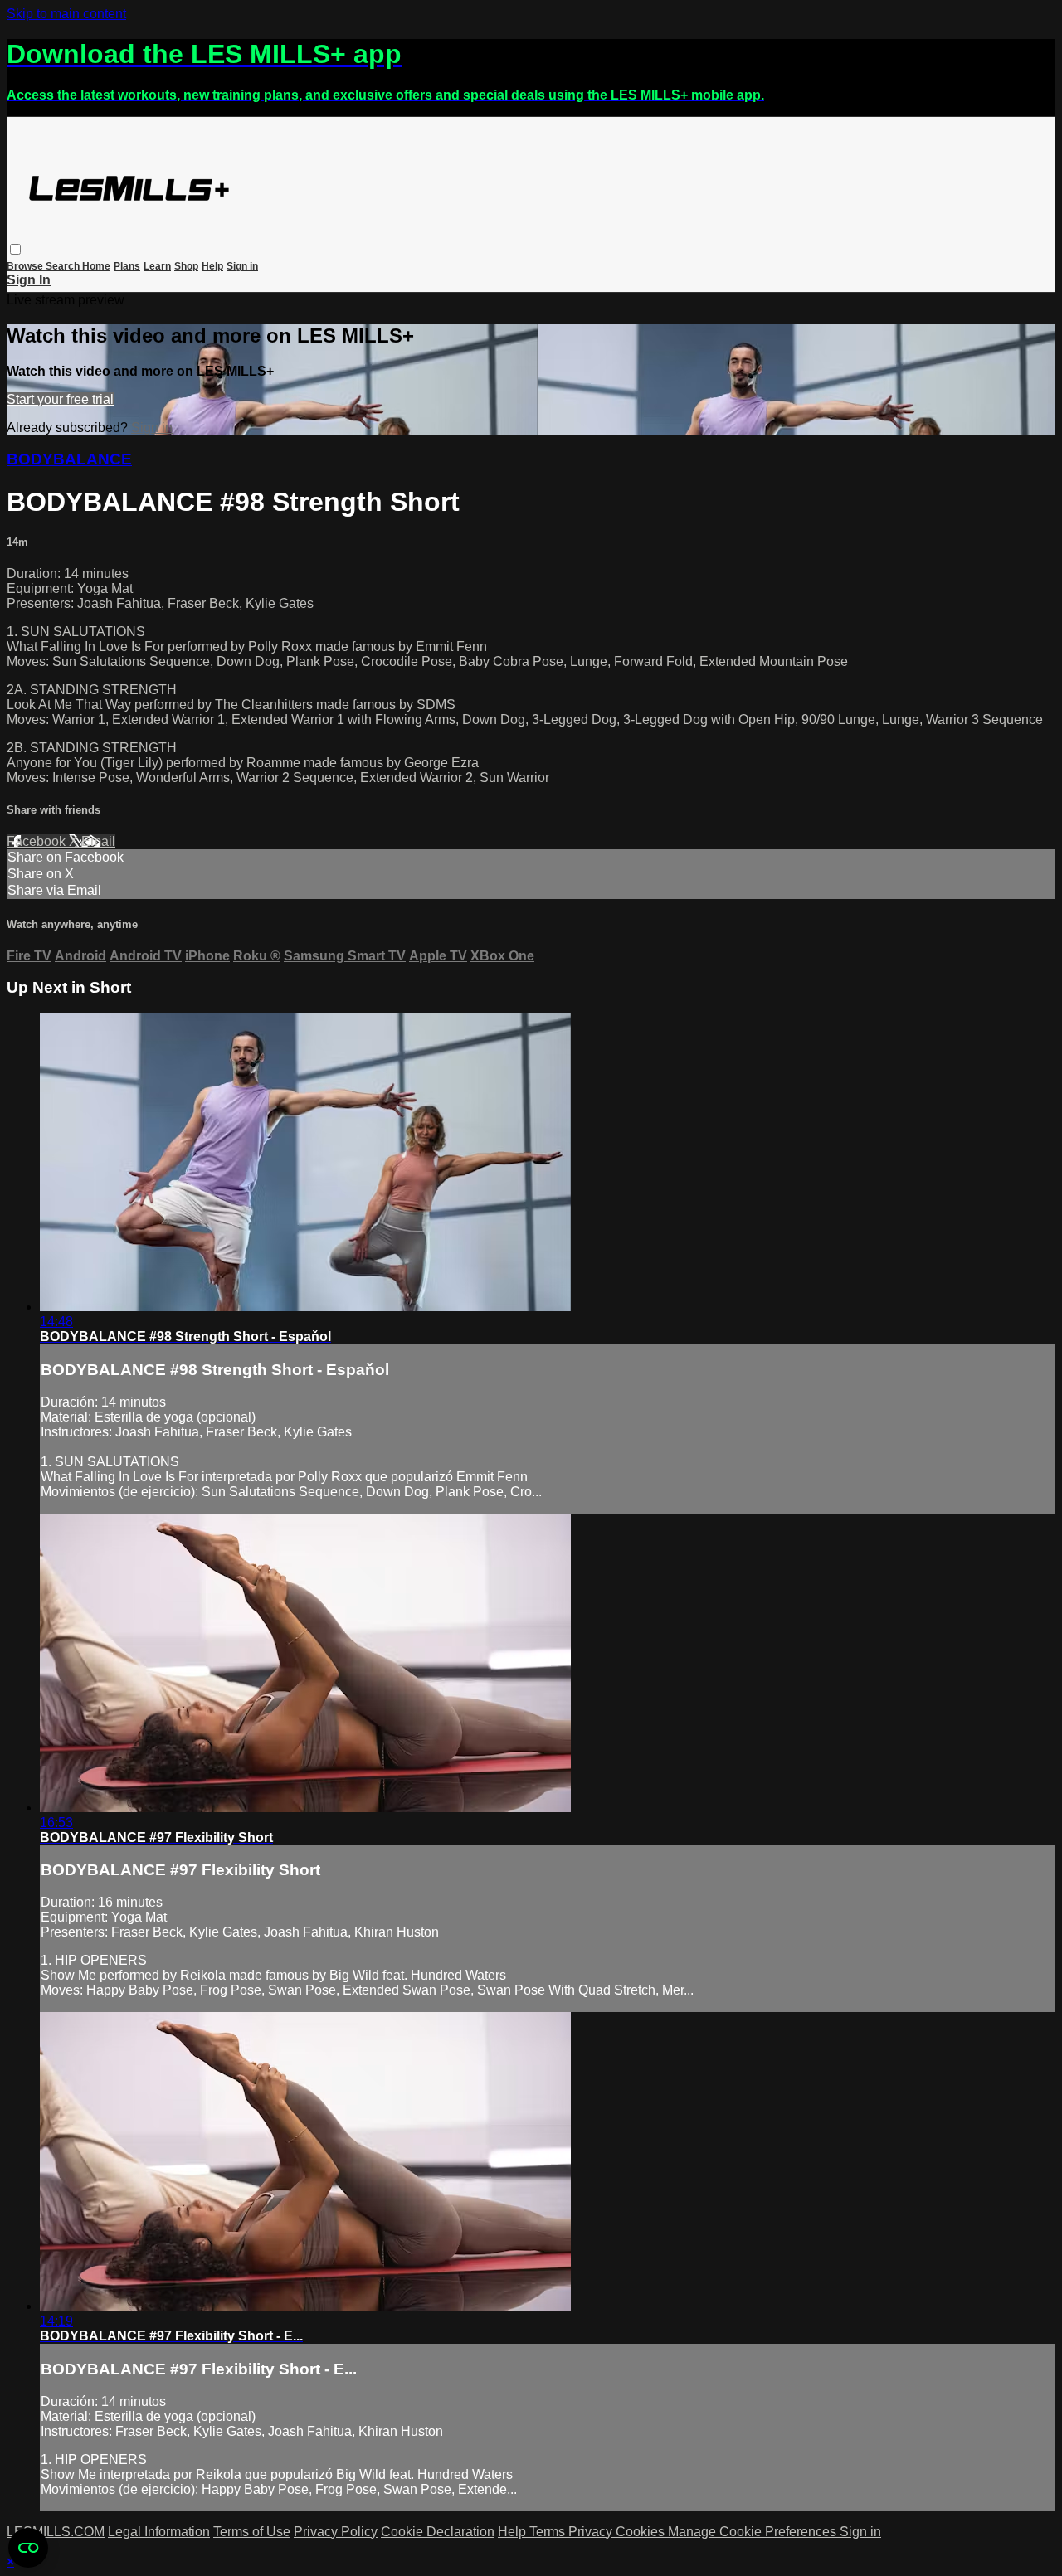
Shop (186, 266)
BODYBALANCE (69, 459)
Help (212, 266)
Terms (549, 2532)
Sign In (29, 280)
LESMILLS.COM (56, 2532)
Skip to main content (66, 14)
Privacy (592, 2532)
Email (98, 841)
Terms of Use (252, 2532)
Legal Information (159, 2532)
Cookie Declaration (438, 2532)
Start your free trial (60, 399)
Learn (157, 266)
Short (110, 987)
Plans (127, 266)
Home (96, 266)
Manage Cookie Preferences (754, 2532)
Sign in (242, 266)
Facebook (38, 841)
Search (64, 266)
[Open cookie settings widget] (28, 2548)
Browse (26, 266)
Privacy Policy (336, 2532)
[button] (15, 249)
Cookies (642, 2532)
